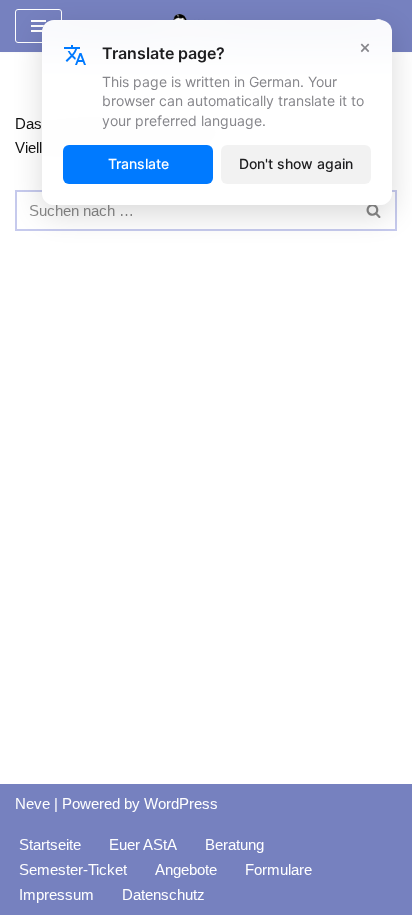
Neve (32, 803)
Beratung (234, 844)
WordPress (181, 803)
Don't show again (296, 163)
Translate (138, 163)
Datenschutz (163, 894)
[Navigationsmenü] (38, 26)
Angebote (186, 869)
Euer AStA (143, 844)
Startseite (50, 844)
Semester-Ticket (73, 869)
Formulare (278, 869)
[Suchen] (374, 210)
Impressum (56, 894)
